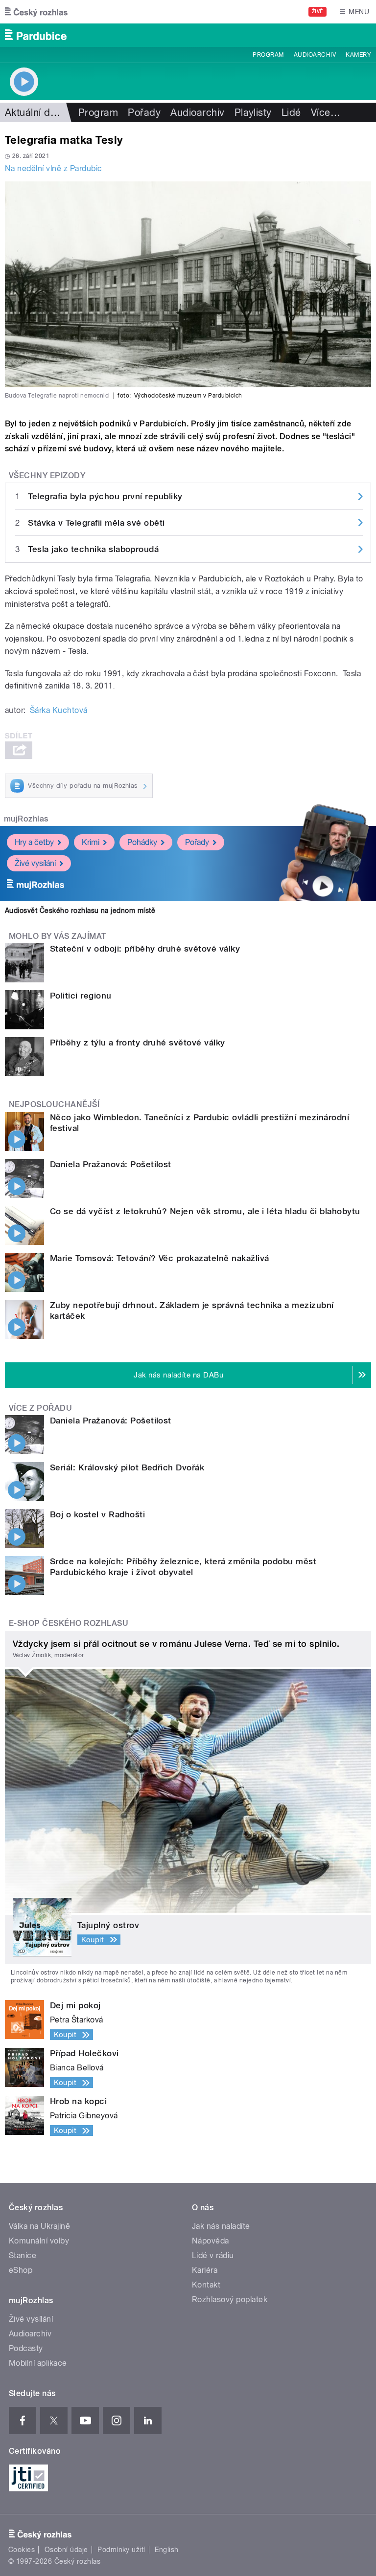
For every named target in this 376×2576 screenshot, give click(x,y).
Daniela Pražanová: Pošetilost (111, 1164)
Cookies (22, 2550)
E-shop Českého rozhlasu (69, 1623)
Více (326, 112)
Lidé (291, 112)
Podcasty (26, 2348)
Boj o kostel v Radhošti (97, 1514)
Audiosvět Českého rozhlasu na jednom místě (80, 910)
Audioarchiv (315, 55)
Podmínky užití (121, 2550)
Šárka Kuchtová (59, 710)
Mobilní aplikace (38, 2363)
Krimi (91, 842)
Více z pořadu (40, 1408)
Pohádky (142, 842)
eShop (21, 2270)
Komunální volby (39, 2241)
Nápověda (211, 2241)
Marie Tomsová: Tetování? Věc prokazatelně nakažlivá (159, 1258)
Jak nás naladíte (221, 2226)
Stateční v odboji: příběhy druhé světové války (145, 949)
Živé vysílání (35, 863)
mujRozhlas (26, 819)
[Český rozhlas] (36, 12)
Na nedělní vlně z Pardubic (53, 168)
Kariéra (205, 2270)
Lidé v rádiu (213, 2255)
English (166, 2550)
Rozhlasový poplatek (230, 2299)
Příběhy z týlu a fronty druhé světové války (138, 1043)
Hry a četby (34, 842)
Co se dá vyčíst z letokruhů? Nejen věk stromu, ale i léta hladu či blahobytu (205, 1211)
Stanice (23, 2255)
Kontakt (206, 2285)
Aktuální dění (34, 112)
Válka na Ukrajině (39, 2226)
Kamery (358, 55)
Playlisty (253, 112)
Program (268, 55)
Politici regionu (81, 996)
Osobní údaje (66, 2550)
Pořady (144, 112)
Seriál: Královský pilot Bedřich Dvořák (127, 1467)
